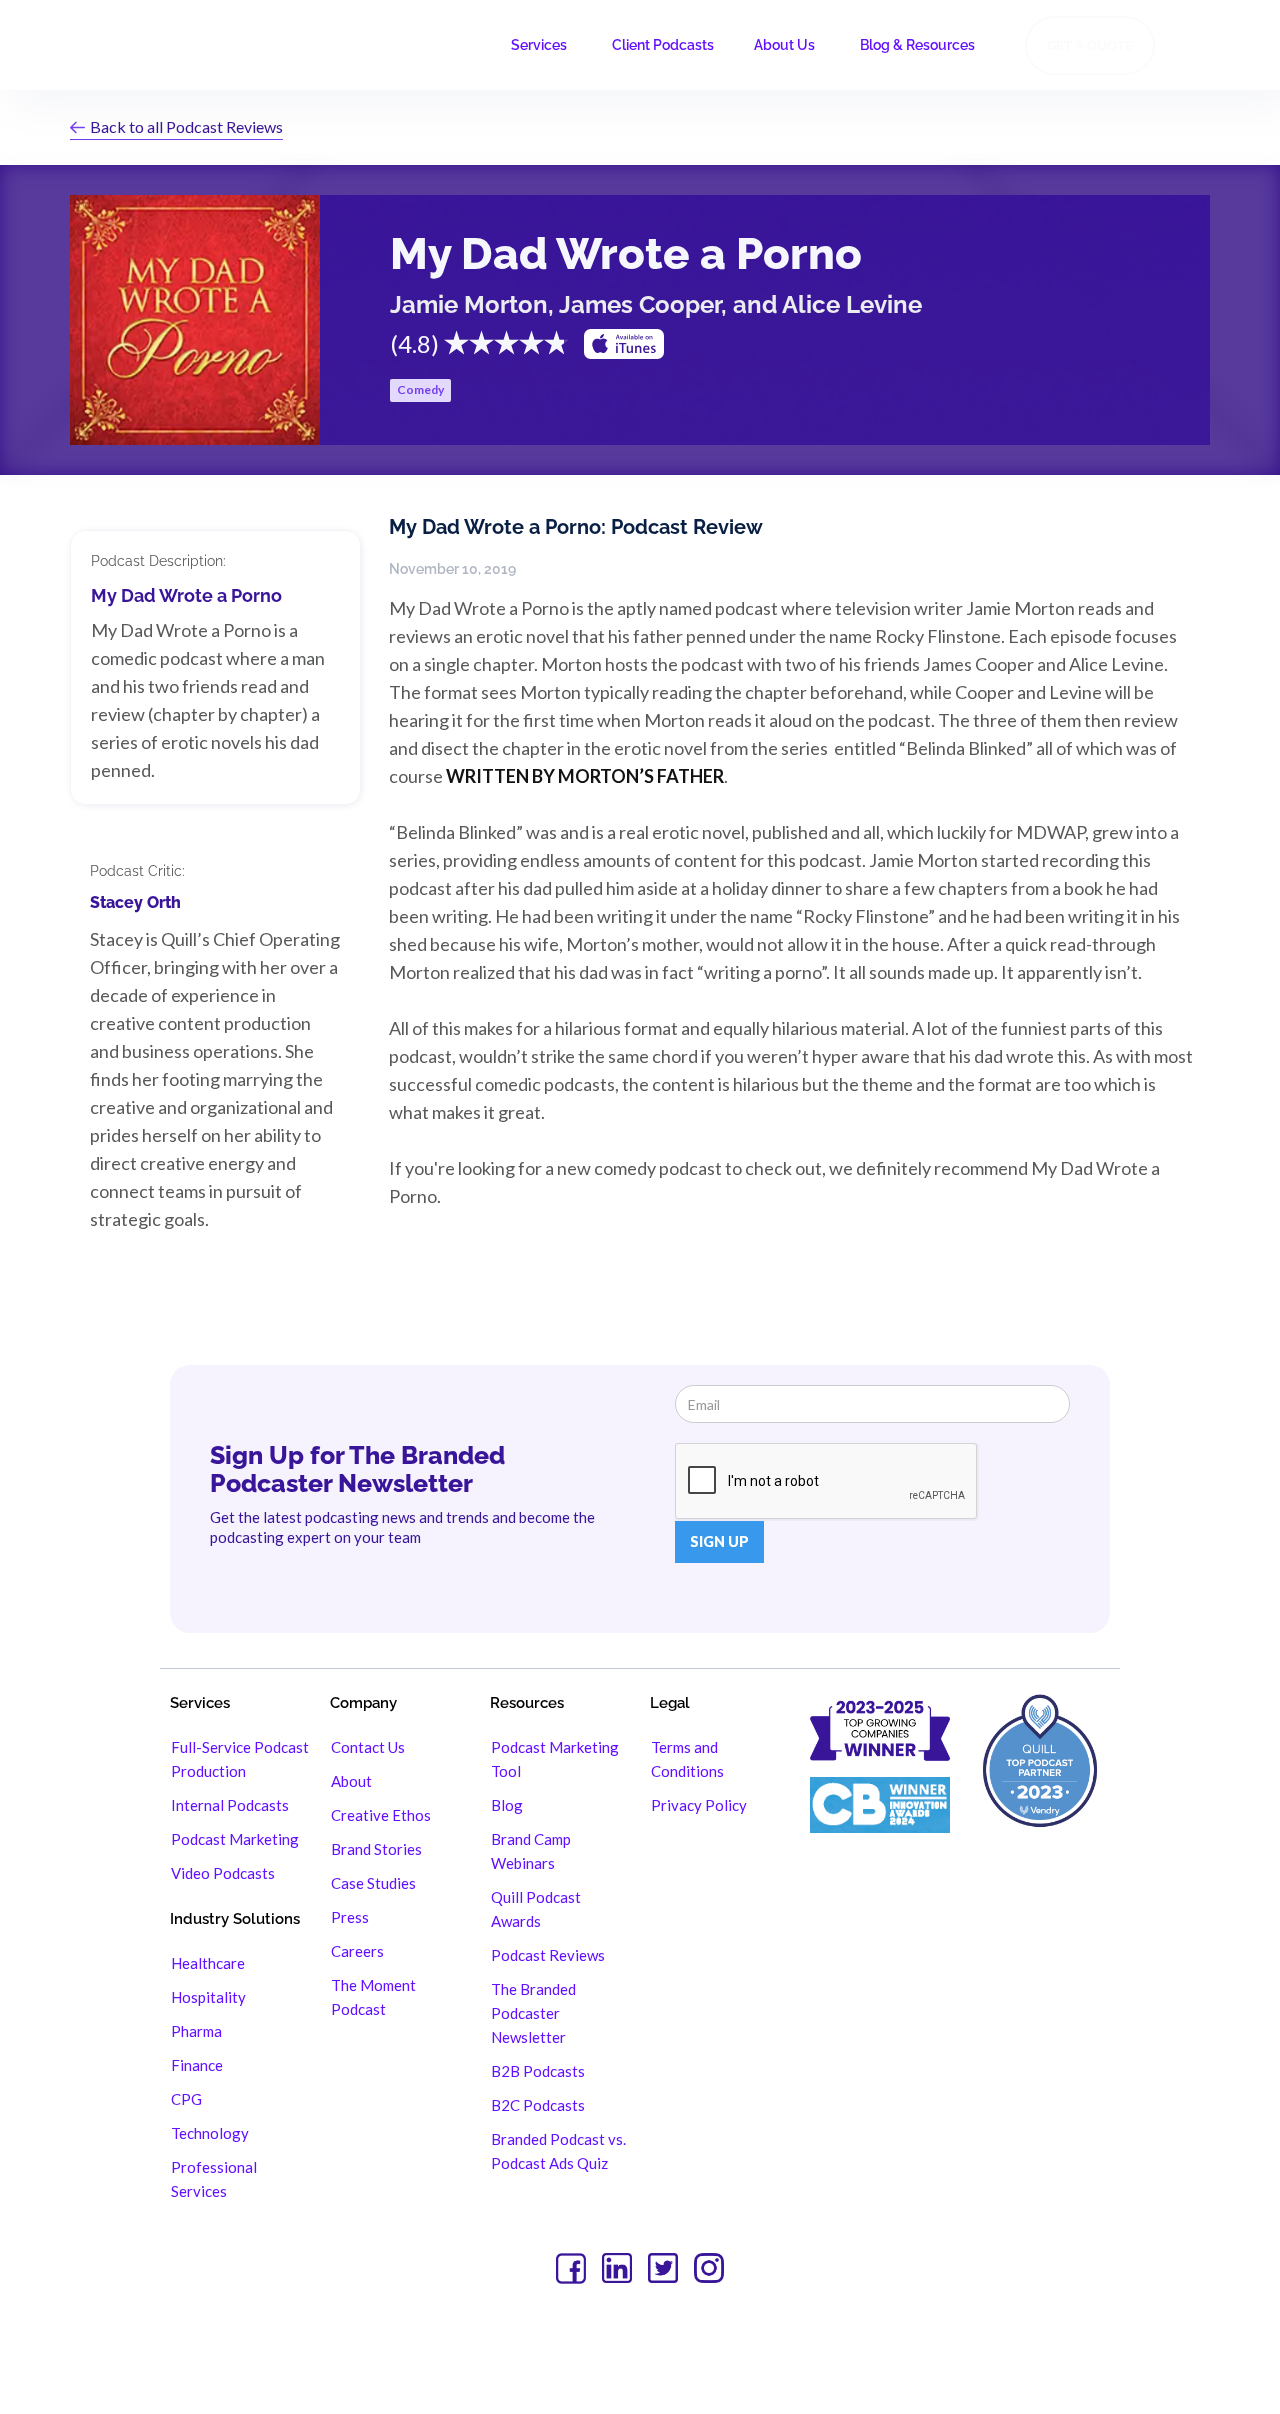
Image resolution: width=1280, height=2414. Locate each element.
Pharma (196, 2031)
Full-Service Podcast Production (240, 1759)
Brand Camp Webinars (531, 1851)
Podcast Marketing (235, 1839)
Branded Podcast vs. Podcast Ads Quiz (558, 2151)
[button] (541, 45)
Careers (357, 1951)
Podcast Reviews (548, 1955)
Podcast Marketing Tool (555, 1759)
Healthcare (208, 1963)
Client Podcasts (663, 45)
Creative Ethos (381, 1815)
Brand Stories (376, 1849)
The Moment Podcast (373, 1997)
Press (350, 1917)
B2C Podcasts (538, 2105)
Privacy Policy (699, 1805)
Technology (210, 2133)
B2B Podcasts (538, 2071)
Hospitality (208, 1997)
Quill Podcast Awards (536, 1909)
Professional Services (214, 2179)
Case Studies (373, 1883)
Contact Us (368, 1747)
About (351, 1781)
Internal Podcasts (230, 1805)
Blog (507, 1805)
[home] (137, 45)
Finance (197, 2065)
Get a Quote (1090, 45)
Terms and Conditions (687, 1759)
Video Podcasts (223, 1873)
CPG (186, 2099)
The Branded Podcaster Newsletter (533, 2013)
